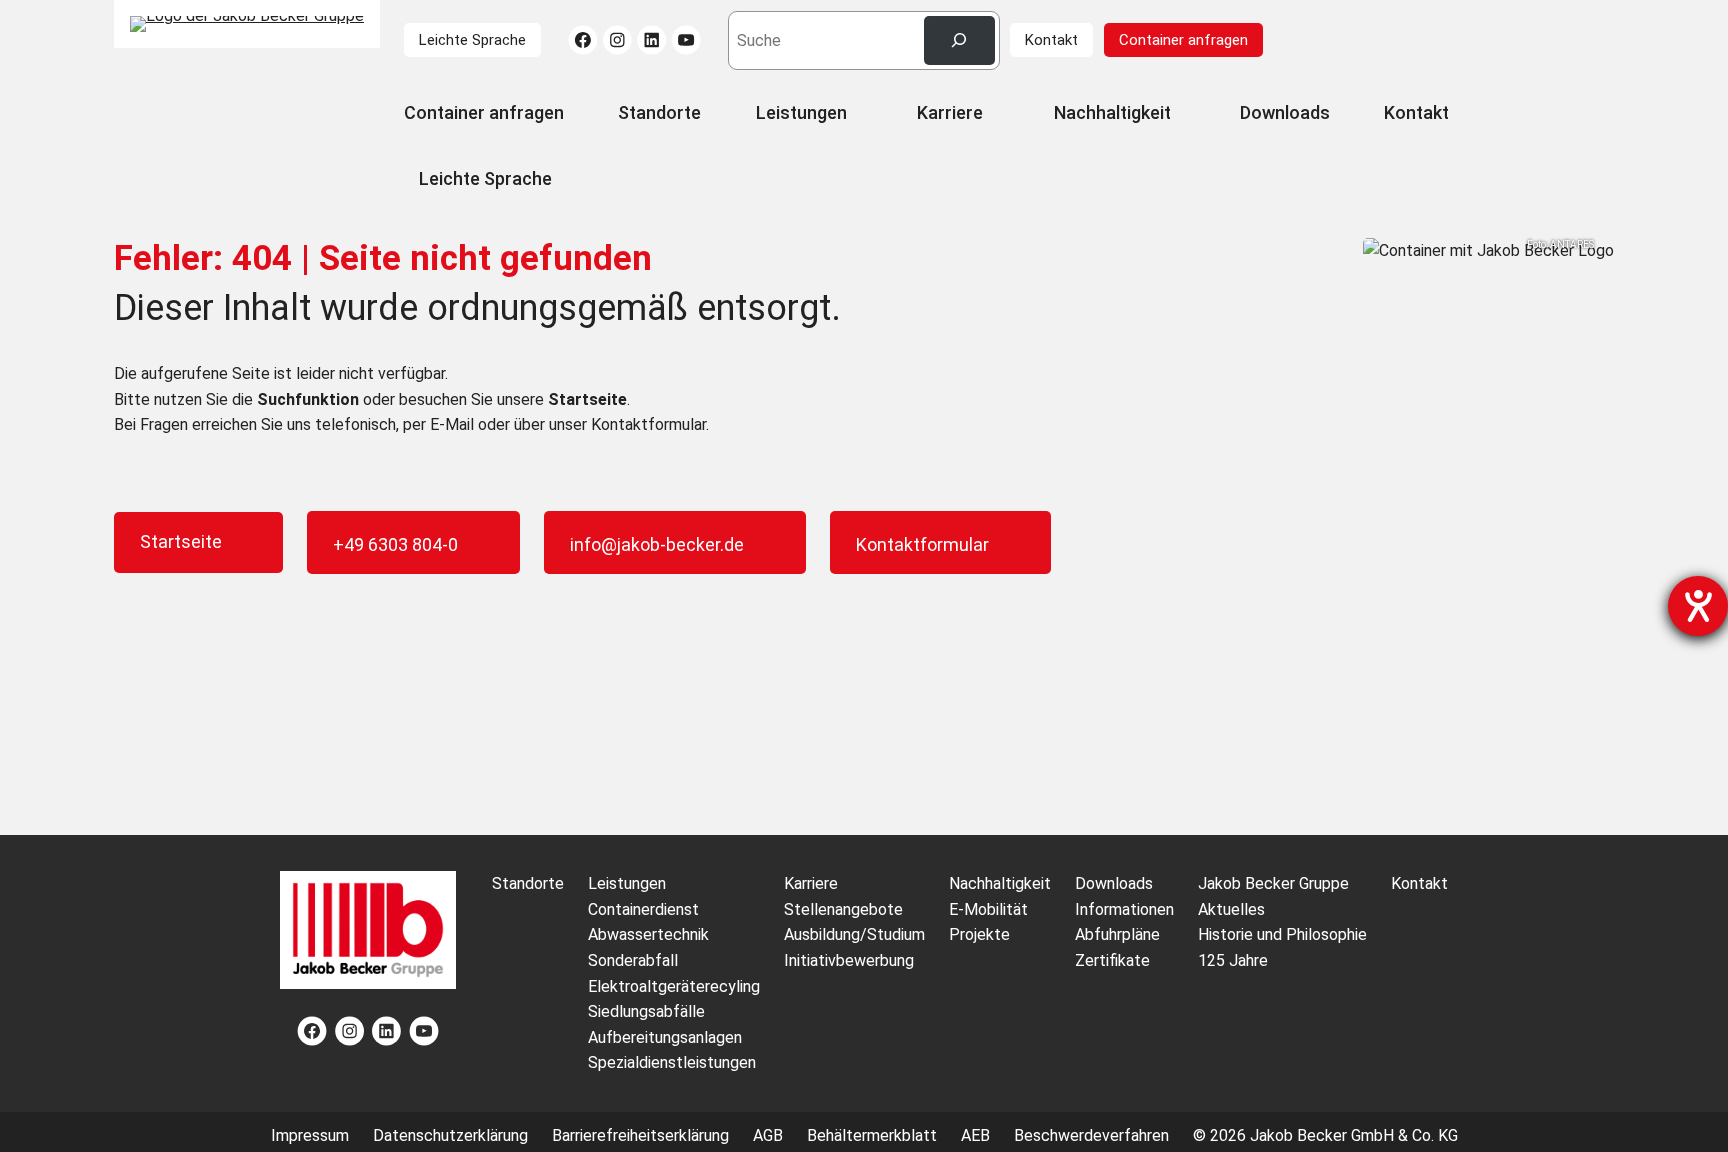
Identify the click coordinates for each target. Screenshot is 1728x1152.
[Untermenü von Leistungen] (857, 115)
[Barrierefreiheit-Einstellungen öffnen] (1698, 606)
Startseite (181, 541)
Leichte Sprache (472, 40)
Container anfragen (1183, 40)
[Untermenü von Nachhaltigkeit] (1180, 115)
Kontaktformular (922, 544)
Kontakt (1051, 40)
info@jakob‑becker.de (657, 544)
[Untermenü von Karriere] (993, 115)
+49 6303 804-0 (395, 544)
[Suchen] (959, 40)
